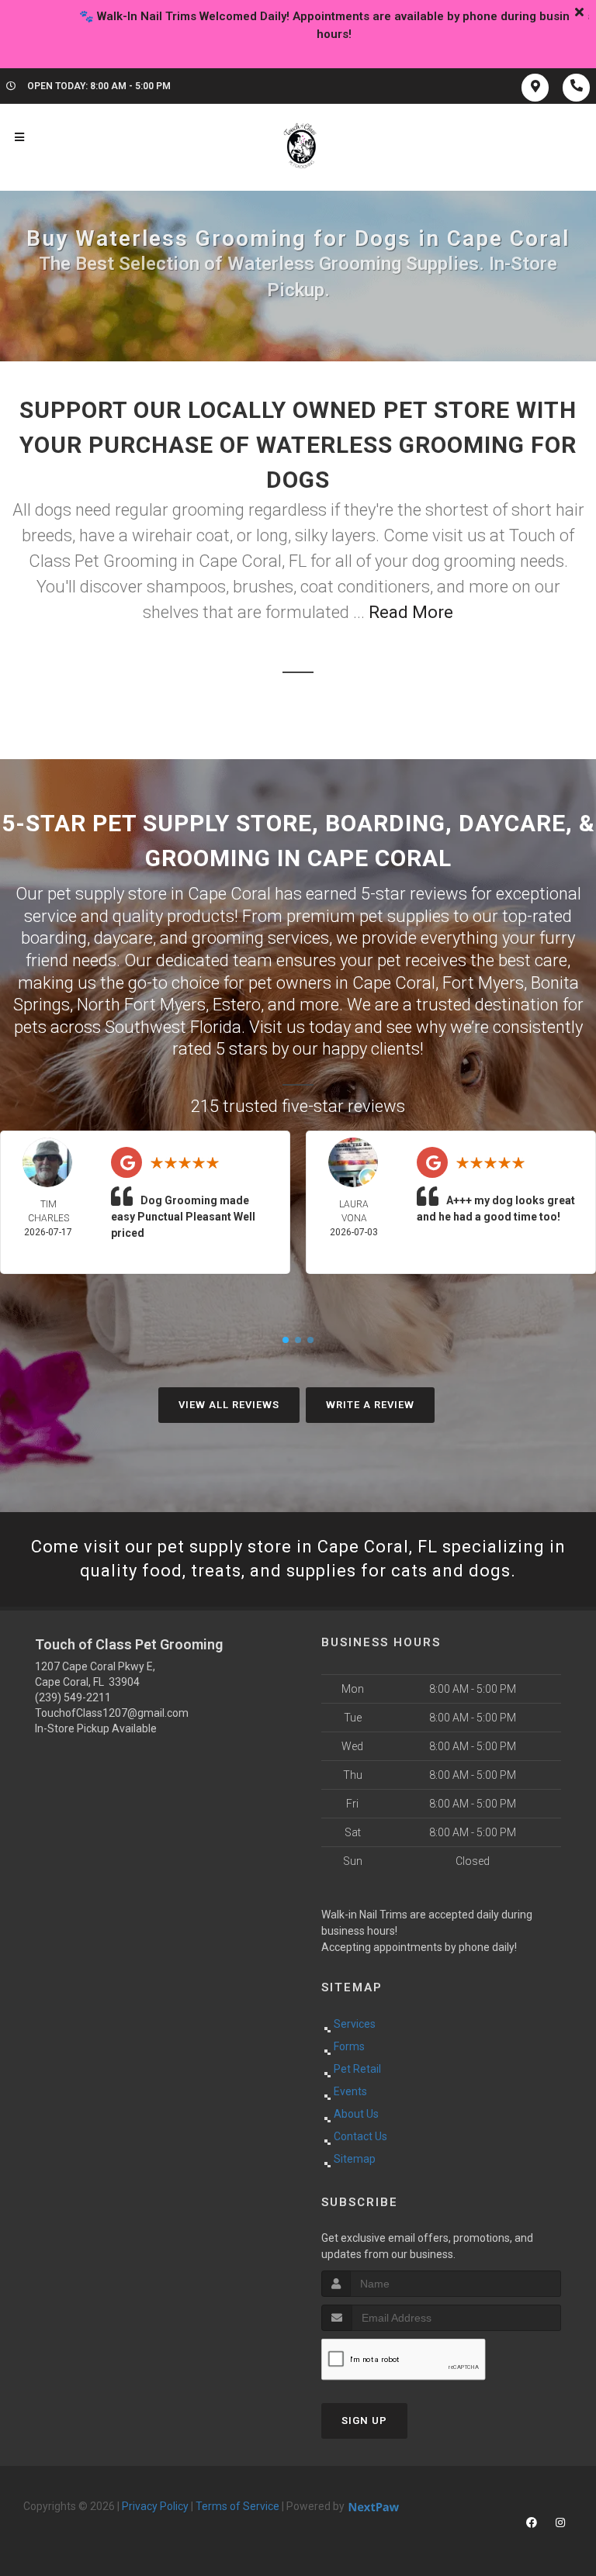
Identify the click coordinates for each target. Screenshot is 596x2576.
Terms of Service (237, 2506)
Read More (411, 612)
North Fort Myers (141, 1005)
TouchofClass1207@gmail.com (112, 1713)
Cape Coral (394, 983)
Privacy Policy (155, 2506)
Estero (237, 1005)
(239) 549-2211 (73, 1697)
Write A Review (370, 1405)
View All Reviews (229, 1405)
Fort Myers (483, 983)
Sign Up (364, 2421)
